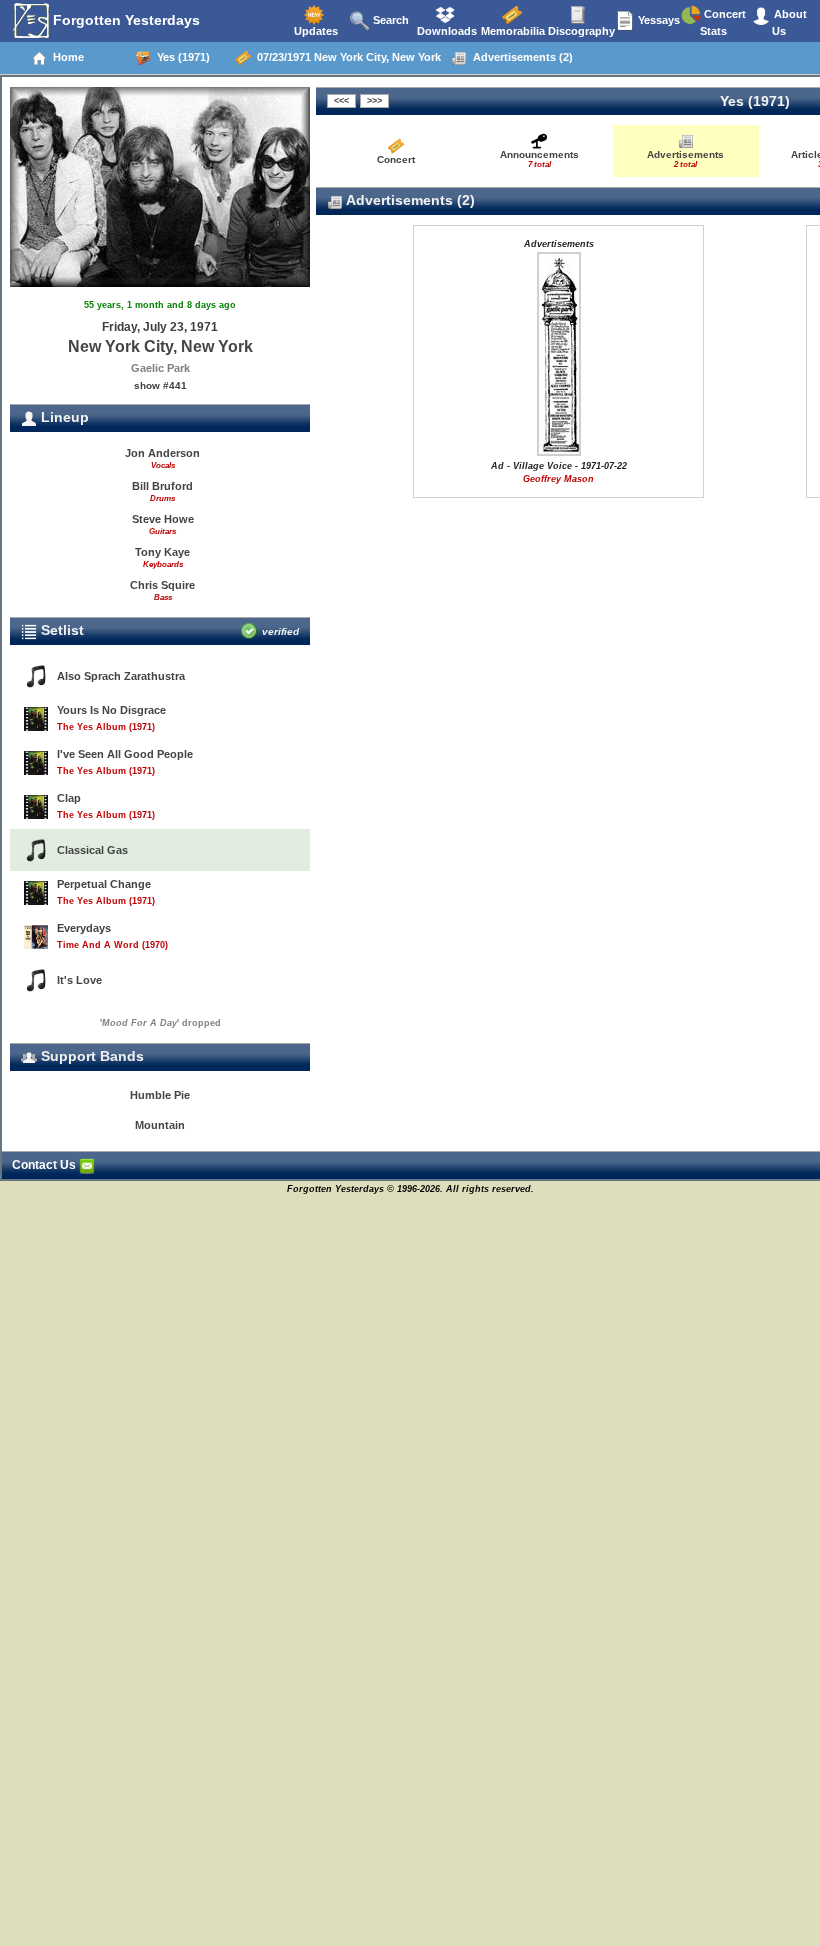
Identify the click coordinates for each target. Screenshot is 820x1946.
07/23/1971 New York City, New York (346, 57)
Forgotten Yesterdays (124, 20)
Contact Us (45, 1165)
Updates (314, 31)
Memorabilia (511, 31)
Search (389, 20)
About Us (789, 22)
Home (65, 57)
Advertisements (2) (520, 57)
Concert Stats (723, 22)
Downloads (445, 31)
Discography (580, 31)
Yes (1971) (180, 57)
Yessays (657, 20)
